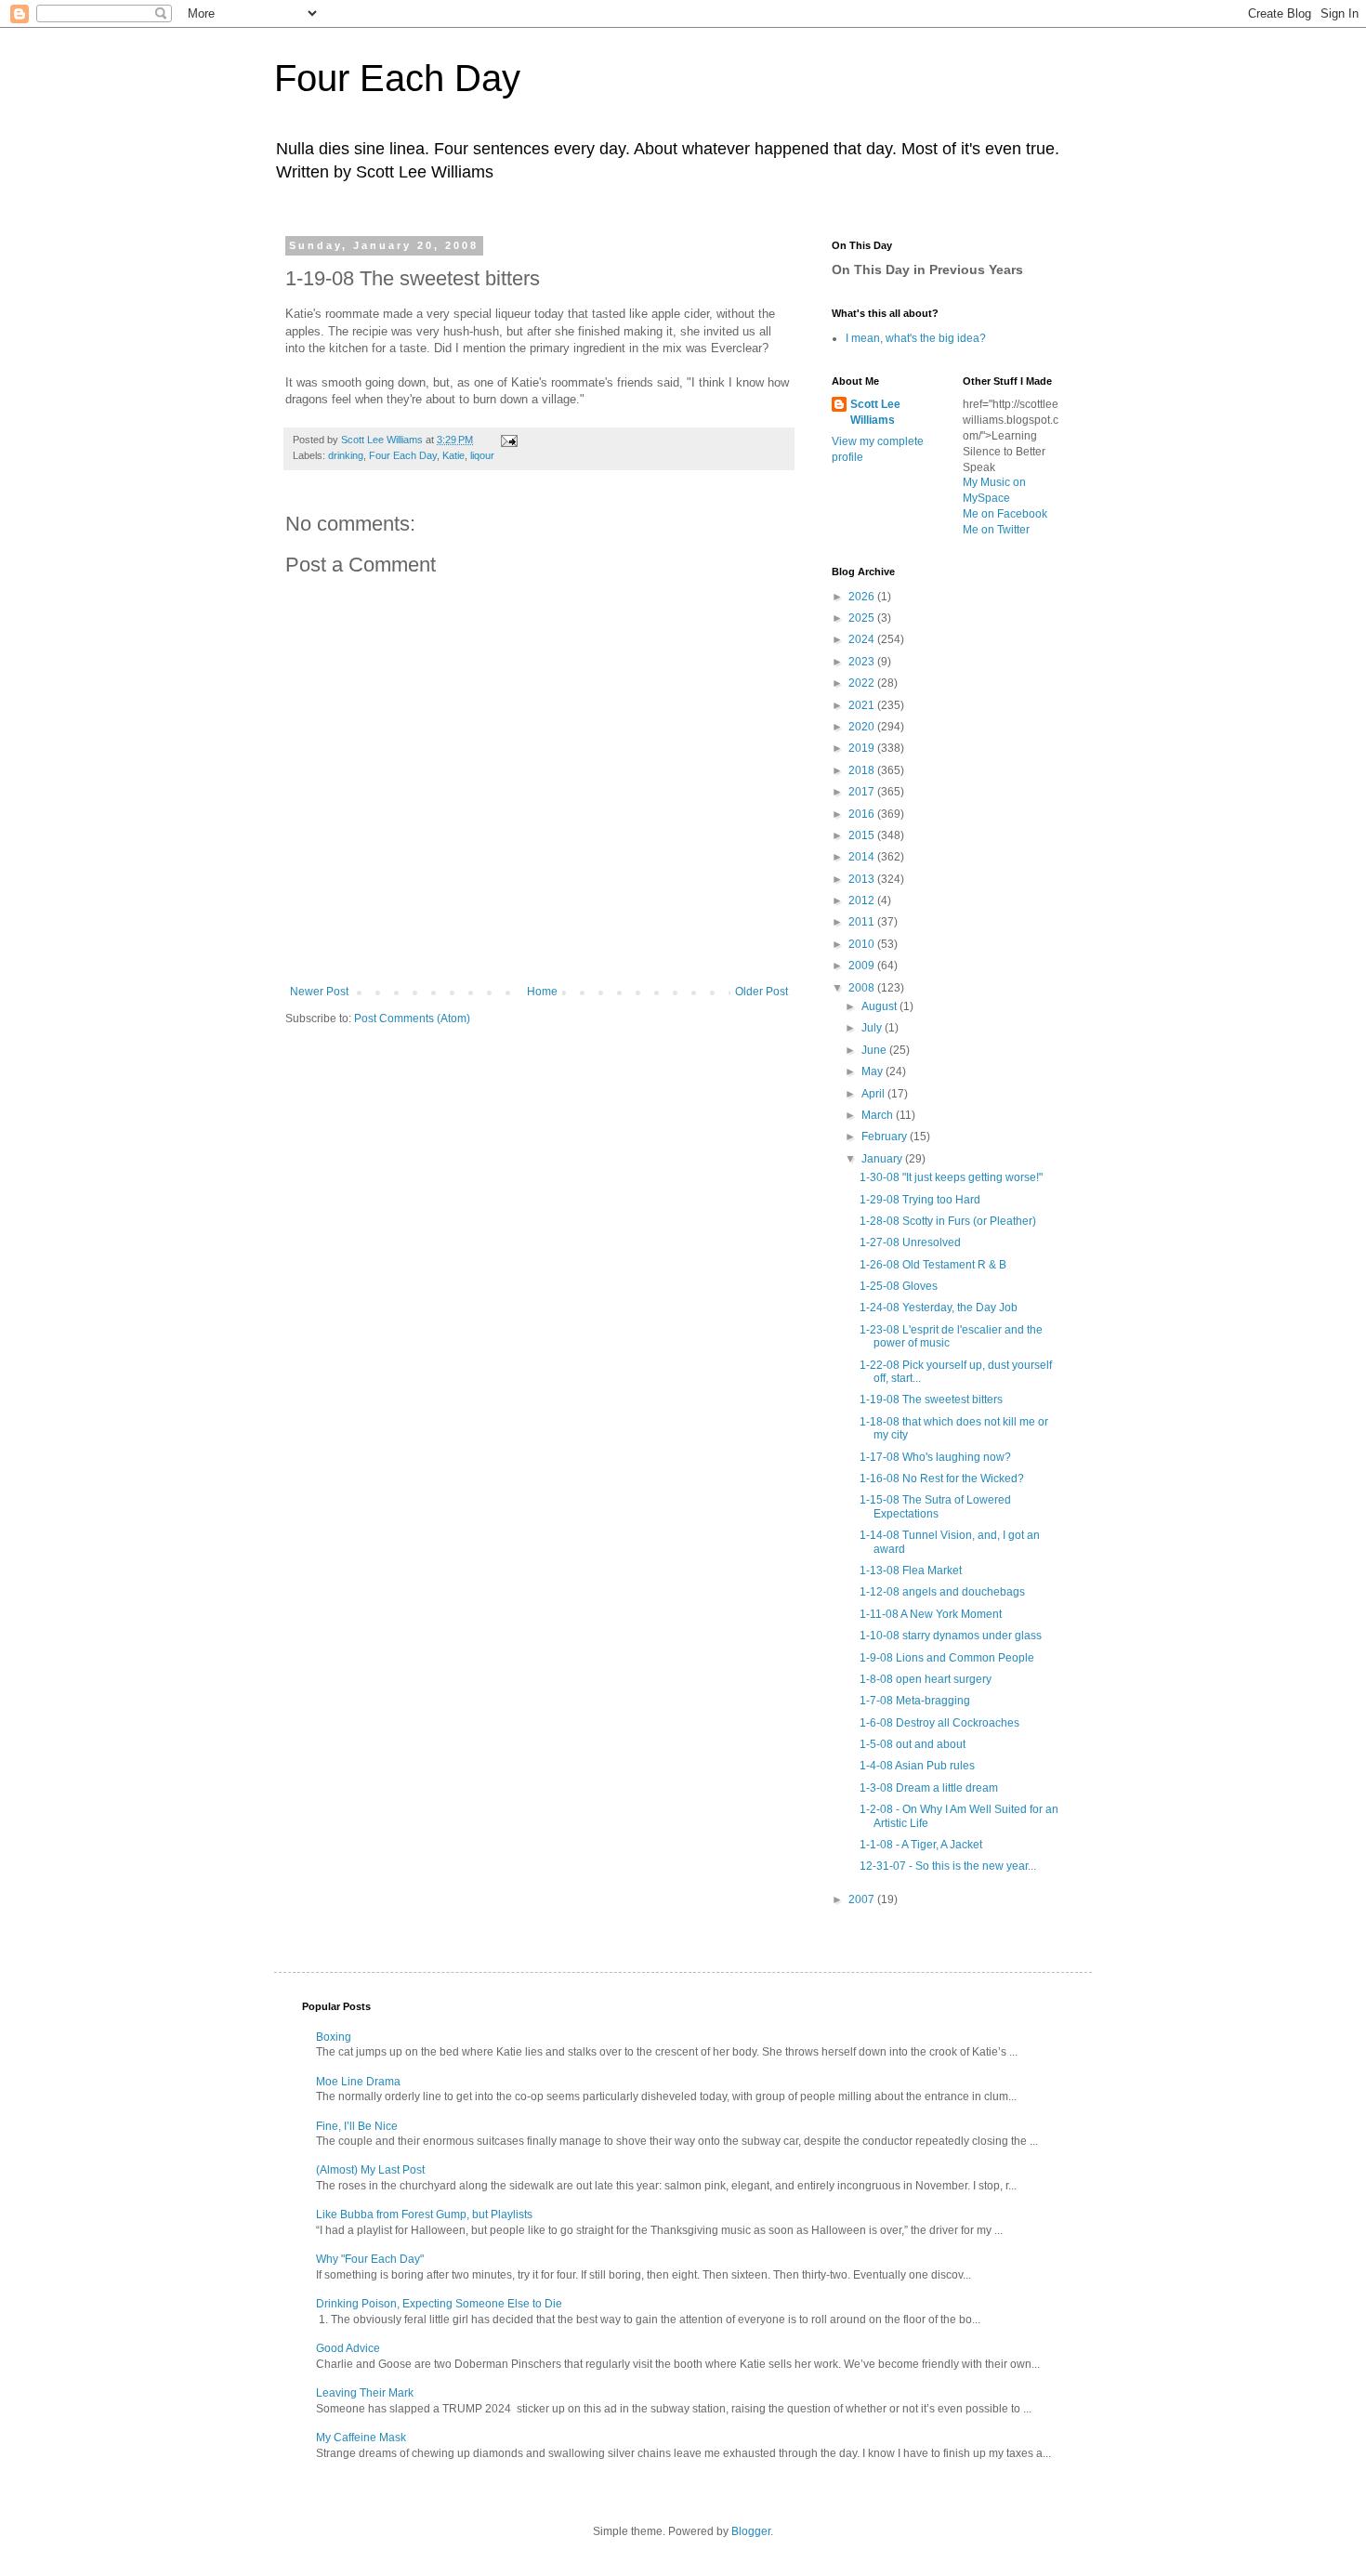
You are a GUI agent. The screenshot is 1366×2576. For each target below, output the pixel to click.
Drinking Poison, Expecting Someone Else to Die (439, 2304)
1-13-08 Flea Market (911, 1571)
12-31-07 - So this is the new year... (948, 1866)
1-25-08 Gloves (899, 1286)
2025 (863, 618)
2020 (863, 727)
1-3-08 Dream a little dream (929, 1788)
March (879, 1115)
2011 (863, 922)
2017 (863, 792)
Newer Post (319, 992)
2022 (863, 683)
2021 (863, 705)
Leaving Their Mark (365, 2393)
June (875, 1050)
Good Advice (348, 2348)
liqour (482, 455)
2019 (863, 748)
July (873, 1028)
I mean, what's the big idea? (916, 338)
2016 (863, 814)
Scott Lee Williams (875, 412)
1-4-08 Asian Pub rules (917, 1766)
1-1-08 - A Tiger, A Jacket (921, 1845)
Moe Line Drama (358, 2082)
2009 (863, 966)
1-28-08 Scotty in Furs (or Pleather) (948, 1221)
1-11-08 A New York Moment (931, 1614)
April (874, 1094)
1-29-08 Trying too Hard (920, 1200)
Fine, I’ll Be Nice (357, 2126)
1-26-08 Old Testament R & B (933, 1265)
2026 (863, 597)
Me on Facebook (1005, 514)
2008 (863, 988)
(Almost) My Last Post (370, 2170)
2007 (863, 1899)
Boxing (334, 2037)
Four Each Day (397, 78)
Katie (453, 455)
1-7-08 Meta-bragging (915, 1701)
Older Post (762, 992)
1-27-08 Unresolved (910, 1242)
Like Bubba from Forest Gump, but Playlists (424, 2215)
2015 (863, 835)
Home (542, 992)
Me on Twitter (996, 530)
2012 (863, 900)
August (880, 1006)
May (873, 1071)
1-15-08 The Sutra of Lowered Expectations (935, 1506)
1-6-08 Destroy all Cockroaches (939, 1723)
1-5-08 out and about (913, 1744)
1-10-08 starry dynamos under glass (951, 1636)
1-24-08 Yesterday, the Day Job (939, 1308)
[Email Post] (508, 440)
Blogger (751, 2531)
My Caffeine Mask (361, 2438)
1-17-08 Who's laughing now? (935, 1457)
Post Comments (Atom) (412, 1019)
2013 (863, 879)
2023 (863, 662)
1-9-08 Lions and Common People (947, 1658)
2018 (863, 770)
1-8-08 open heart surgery (926, 1679)
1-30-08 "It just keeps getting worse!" (951, 1177)
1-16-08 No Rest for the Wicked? (942, 1479)
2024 (863, 639)
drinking (346, 455)
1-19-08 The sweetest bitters (931, 1400)
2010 (863, 944)
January (883, 1159)
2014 (863, 857)
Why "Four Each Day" (370, 2259)
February (886, 1137)
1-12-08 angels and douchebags (942, 1592)
